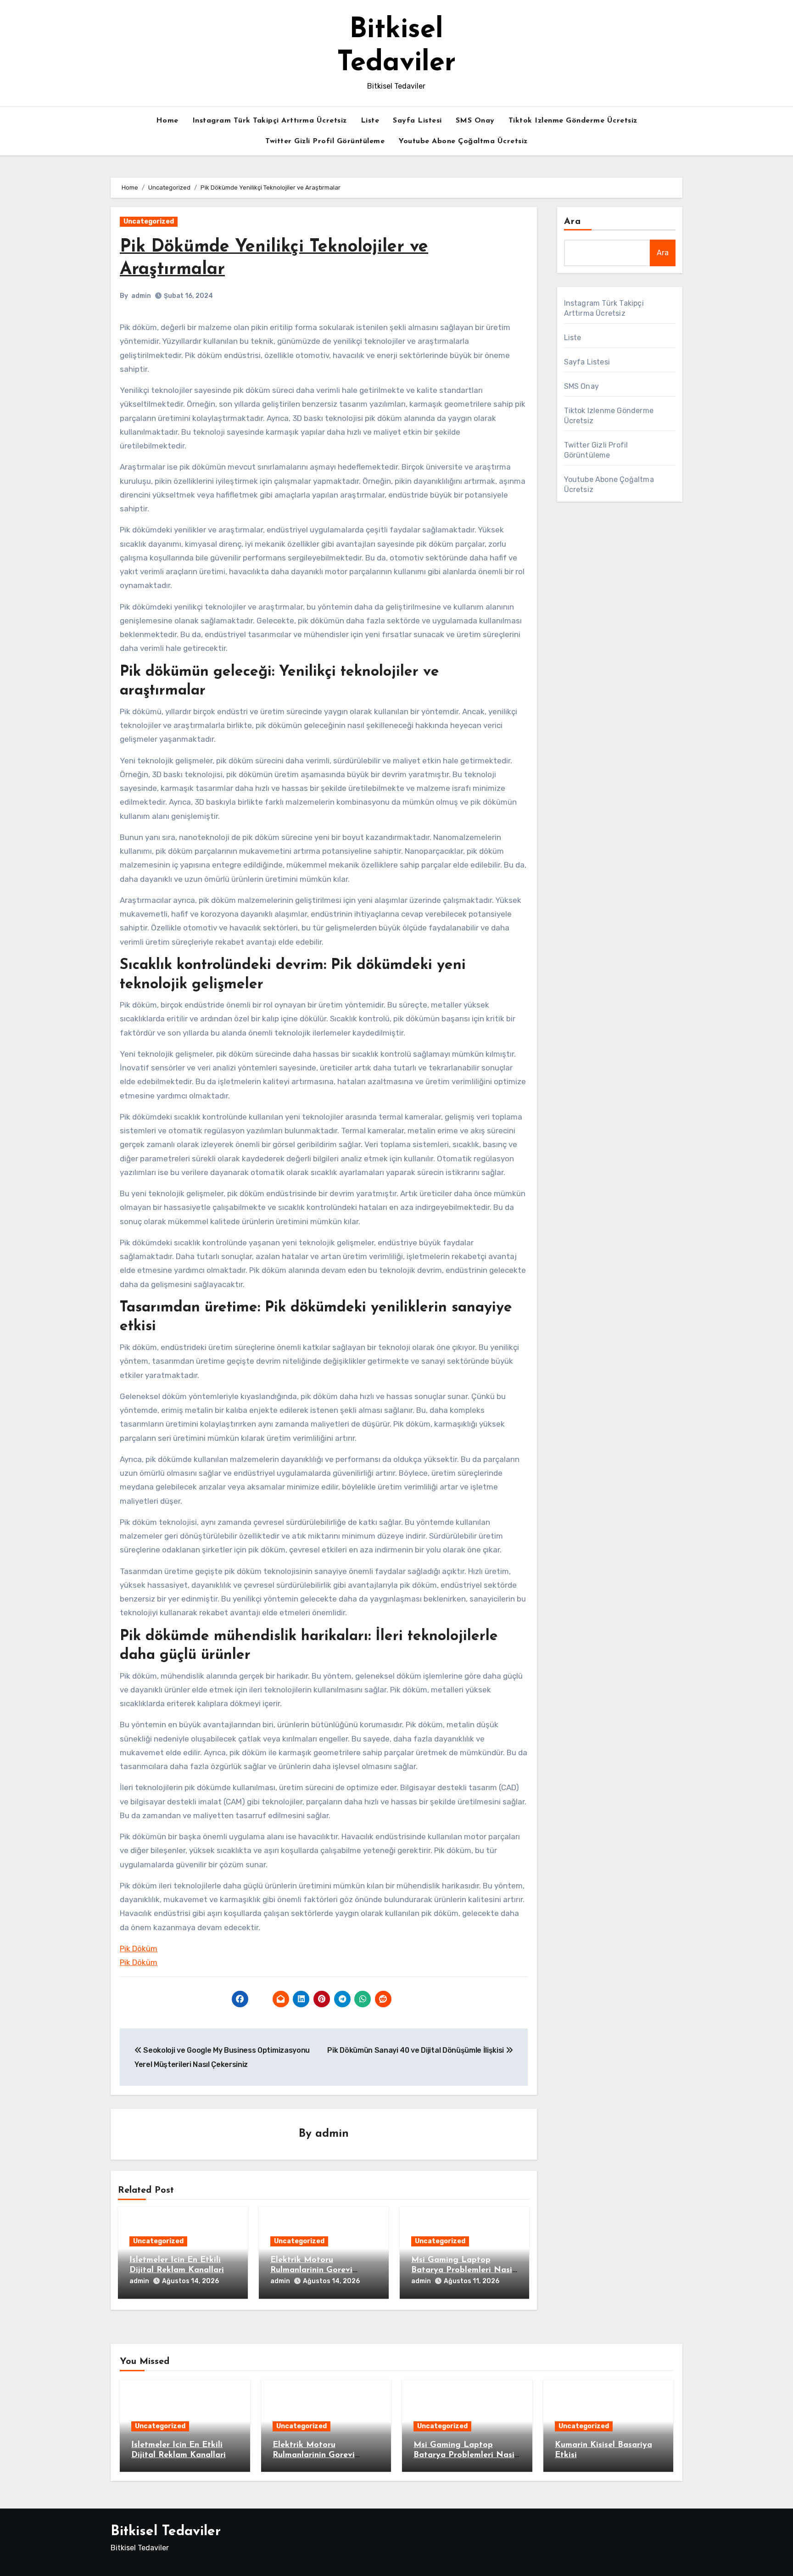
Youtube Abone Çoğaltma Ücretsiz (463, 141)
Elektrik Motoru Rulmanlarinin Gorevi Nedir (311, 2270)
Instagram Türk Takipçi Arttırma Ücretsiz (270, 121)
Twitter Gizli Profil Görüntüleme (325, 141)
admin (141, 296)
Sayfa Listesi (417, 121)
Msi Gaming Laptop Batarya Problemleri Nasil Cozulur (463, 2270)
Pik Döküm (139, 1949)
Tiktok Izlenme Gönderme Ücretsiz (573, 121)
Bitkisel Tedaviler (166, 2532)
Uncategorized (149, 221)
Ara (572, 222)
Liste (370, 121)
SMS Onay (475, 121)
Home (167, 121)
